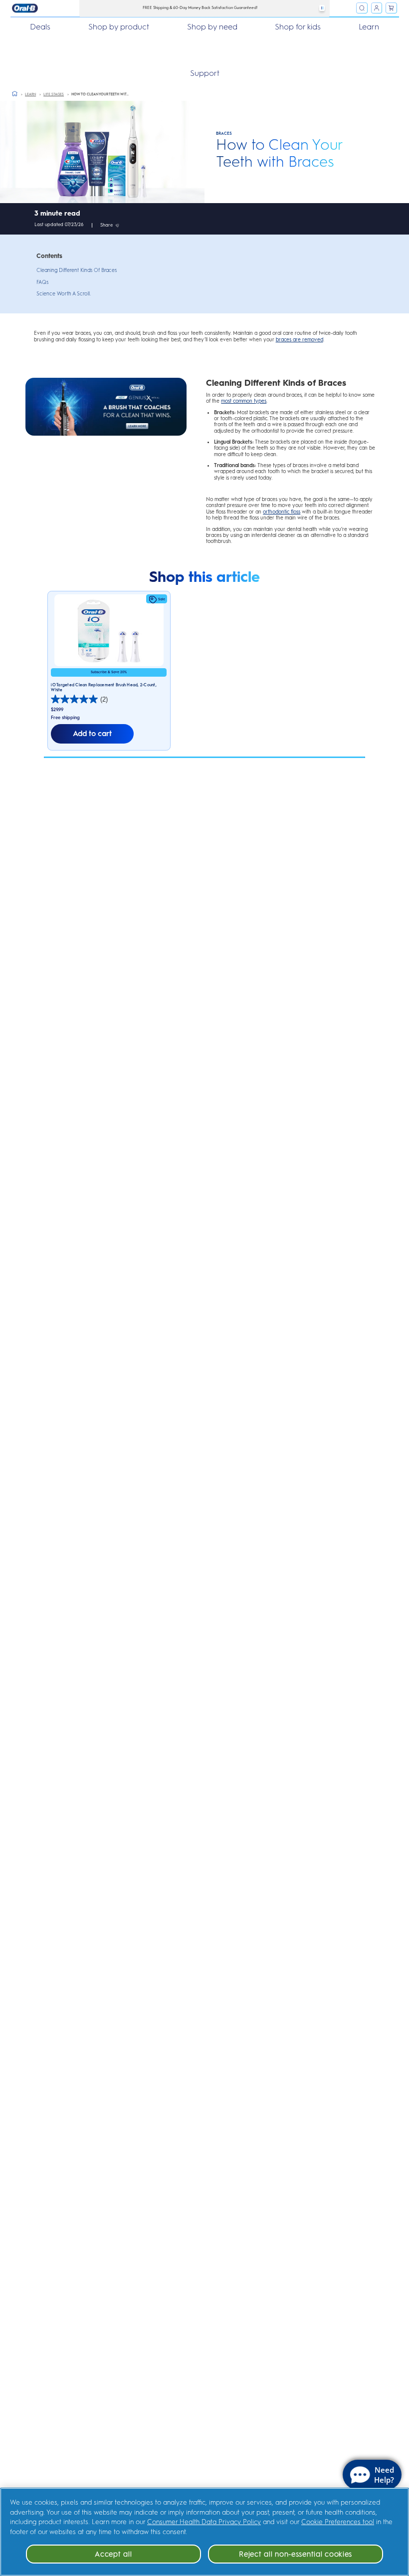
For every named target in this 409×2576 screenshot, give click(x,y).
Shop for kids (298, 27)
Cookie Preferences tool (338, 2522)
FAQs (42, 282)
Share (106, 225)
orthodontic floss (282, 512)
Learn (369, 27)
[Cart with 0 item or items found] (391, 8)
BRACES (224, 133)
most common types (244, 401)
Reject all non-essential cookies (296, 2554)
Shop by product (119, 27)
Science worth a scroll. (64, 294)
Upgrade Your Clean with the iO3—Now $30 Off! (208, 7)
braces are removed (300, 340)
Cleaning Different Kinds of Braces (77, 270)
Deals (40, 27)
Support (205, 73)
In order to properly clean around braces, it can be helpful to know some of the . (290, 398)
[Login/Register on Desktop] (377, 8)
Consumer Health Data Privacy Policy (204, 2522)
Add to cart (92, 734)
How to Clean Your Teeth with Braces (280, 153)
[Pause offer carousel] (322, 8)
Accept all (113, 2554)
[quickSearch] (362, 8)
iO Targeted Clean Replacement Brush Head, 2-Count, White (104, 687)
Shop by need (212, 27)
